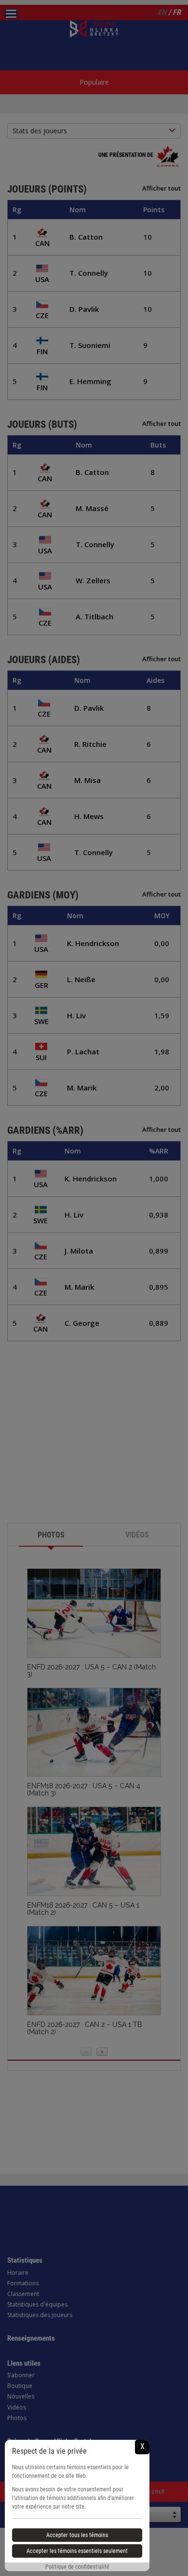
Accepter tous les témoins (77, 2535)
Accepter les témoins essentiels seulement (77, 2551)
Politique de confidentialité (77, 2567)
